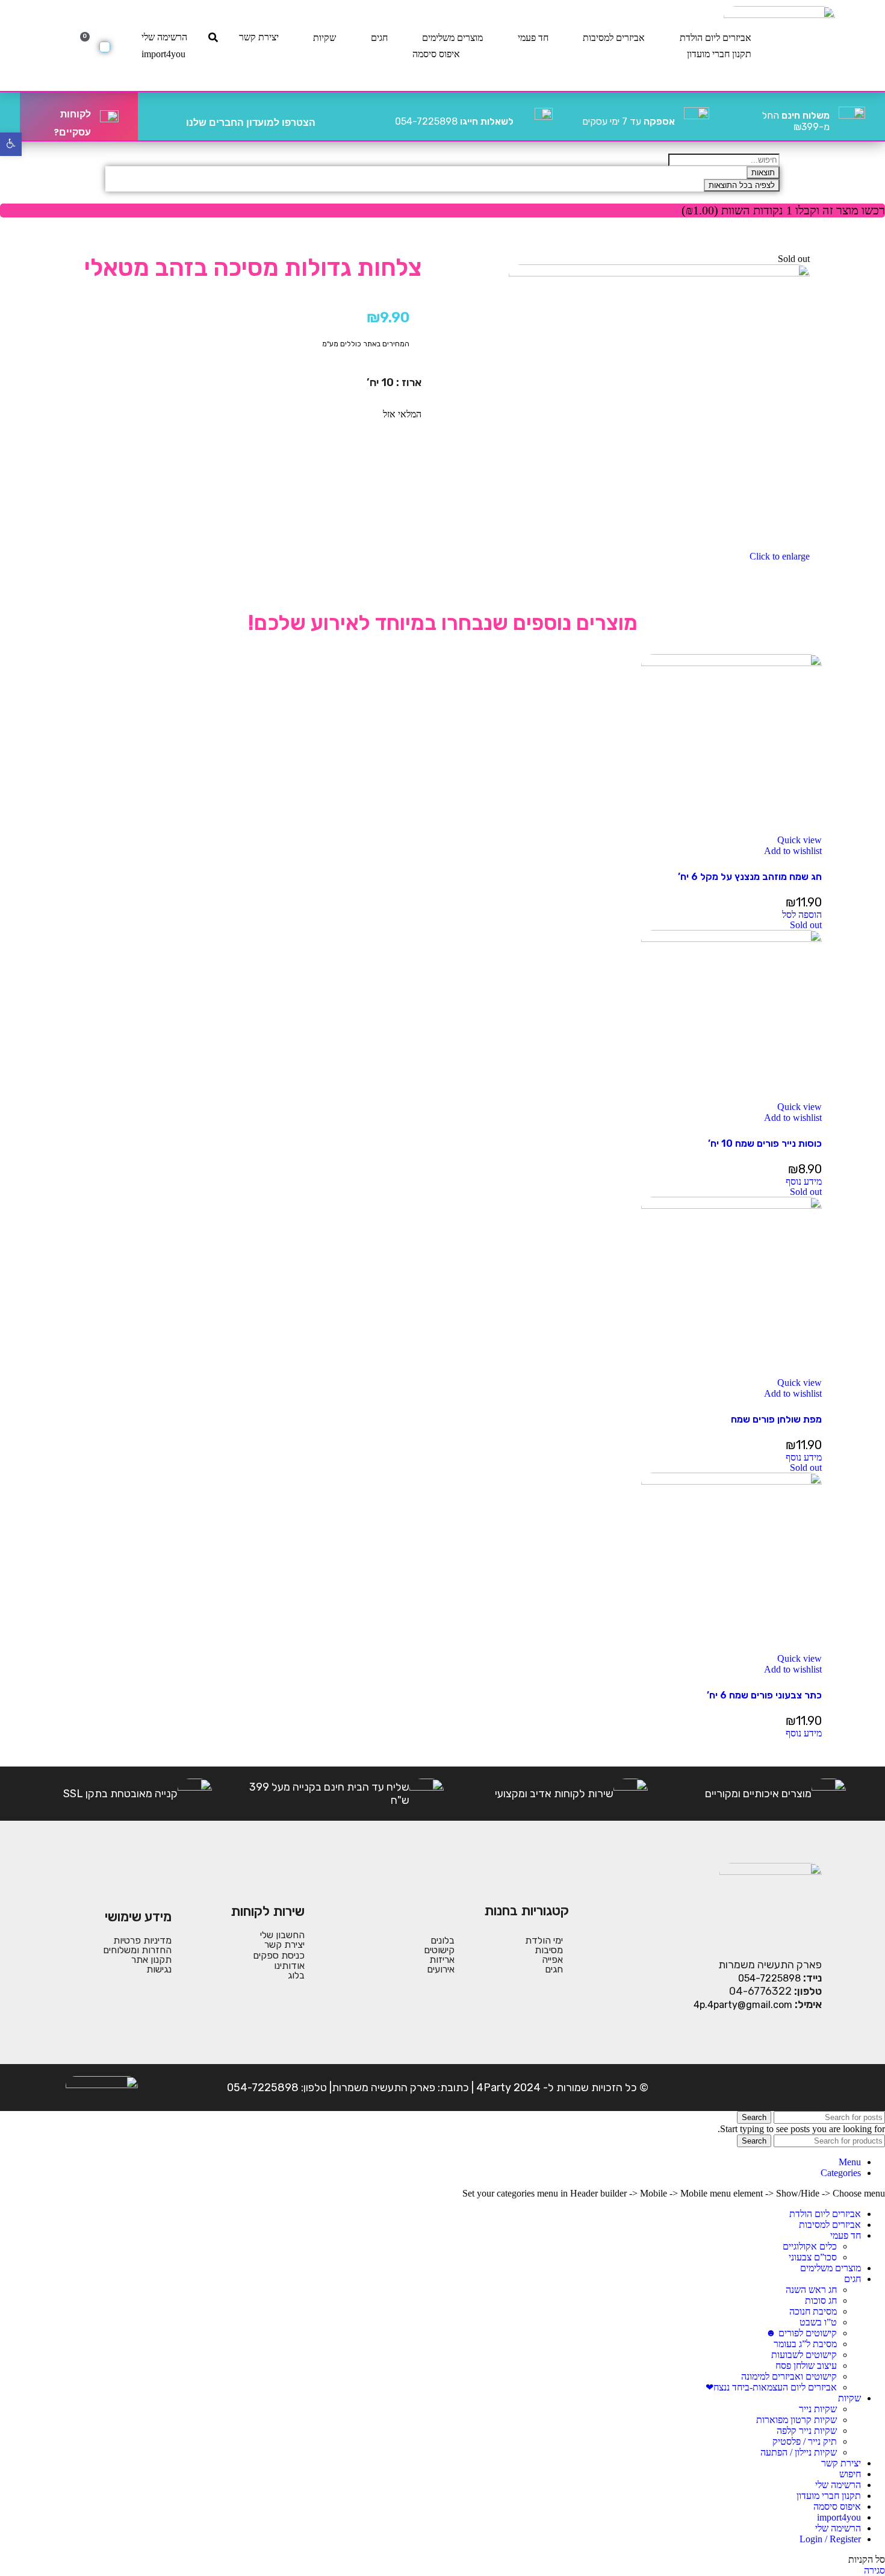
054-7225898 (454, 121)
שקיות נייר (818, 2409)
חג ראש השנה (811, 2290)
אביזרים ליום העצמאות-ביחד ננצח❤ (771, 2387)
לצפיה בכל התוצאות (742, 185)
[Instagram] (773, 2088)
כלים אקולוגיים (810, 2246)
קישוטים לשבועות (804, 2355)
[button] (802, 915)
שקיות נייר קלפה (807, 2431)
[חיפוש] (213, 37)
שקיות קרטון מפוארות (796, 2420)
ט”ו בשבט (818, 2322)
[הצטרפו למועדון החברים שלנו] (329, 116)
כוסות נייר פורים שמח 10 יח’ (765, 1143)
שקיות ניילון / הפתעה (799, 2452)
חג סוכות (821, 2300)
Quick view (800, 840)
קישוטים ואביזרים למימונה (789, 2376)
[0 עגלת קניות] (105, 47)
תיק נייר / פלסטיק (805, 2441)
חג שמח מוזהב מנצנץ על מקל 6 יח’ (750, 877)
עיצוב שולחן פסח (806, 2365)
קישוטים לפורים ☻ (801, 2333)
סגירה (874, 2570)
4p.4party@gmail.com (743, 2005)
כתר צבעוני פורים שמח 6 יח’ (764, 1695)
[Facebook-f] (810, 2088)
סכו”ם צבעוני (813, 2257)
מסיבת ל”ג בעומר (805, 2344)
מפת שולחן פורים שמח (776, 1419)
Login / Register (830, 2539)
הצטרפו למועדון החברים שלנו (251, 123)
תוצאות (763, 173)
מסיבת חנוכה (813, 2311)
